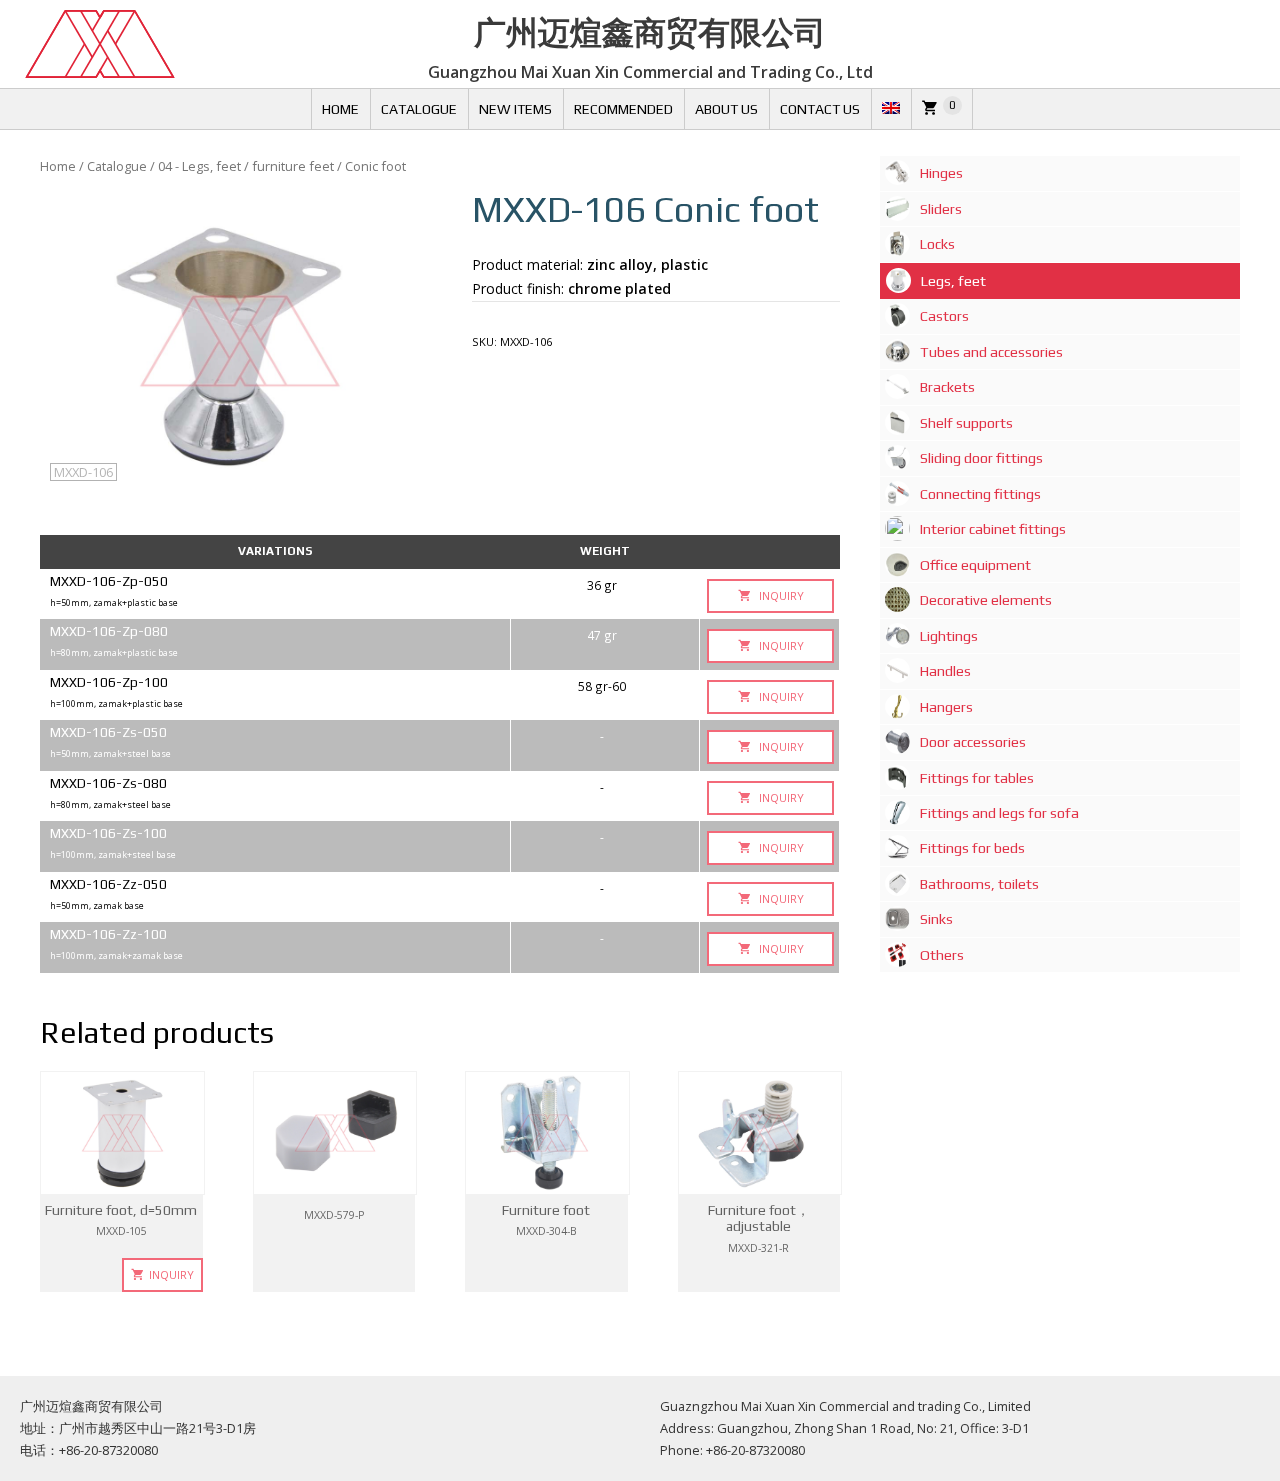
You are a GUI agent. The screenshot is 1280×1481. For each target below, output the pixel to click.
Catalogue (419, 109)
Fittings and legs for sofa (999, 813)
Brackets (947, 387)
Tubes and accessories (991, 352)
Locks (937, 244)
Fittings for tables (977, 778)
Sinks (936, 919)
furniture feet (293, 166)
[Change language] (891, 109)
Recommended (623, 109)
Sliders (941, 209)
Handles (945, 671)
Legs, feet (953, 281)
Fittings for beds (972, 848)
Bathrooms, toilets (979, 884)
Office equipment (975, 565)
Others (942, 955)
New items (515, 109)
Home (340, 109)
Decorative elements (986, 600)
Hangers (946, 707)
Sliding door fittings (981, 458)
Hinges (941, 173)
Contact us (820, 109)
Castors (944, 316)
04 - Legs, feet (199, 166)
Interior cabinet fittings (993, 529)
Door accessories (973, 742)
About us (726, 109)
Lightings (949, 636)
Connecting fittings (980, 494)
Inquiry (780, 595)
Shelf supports (966, 423)
